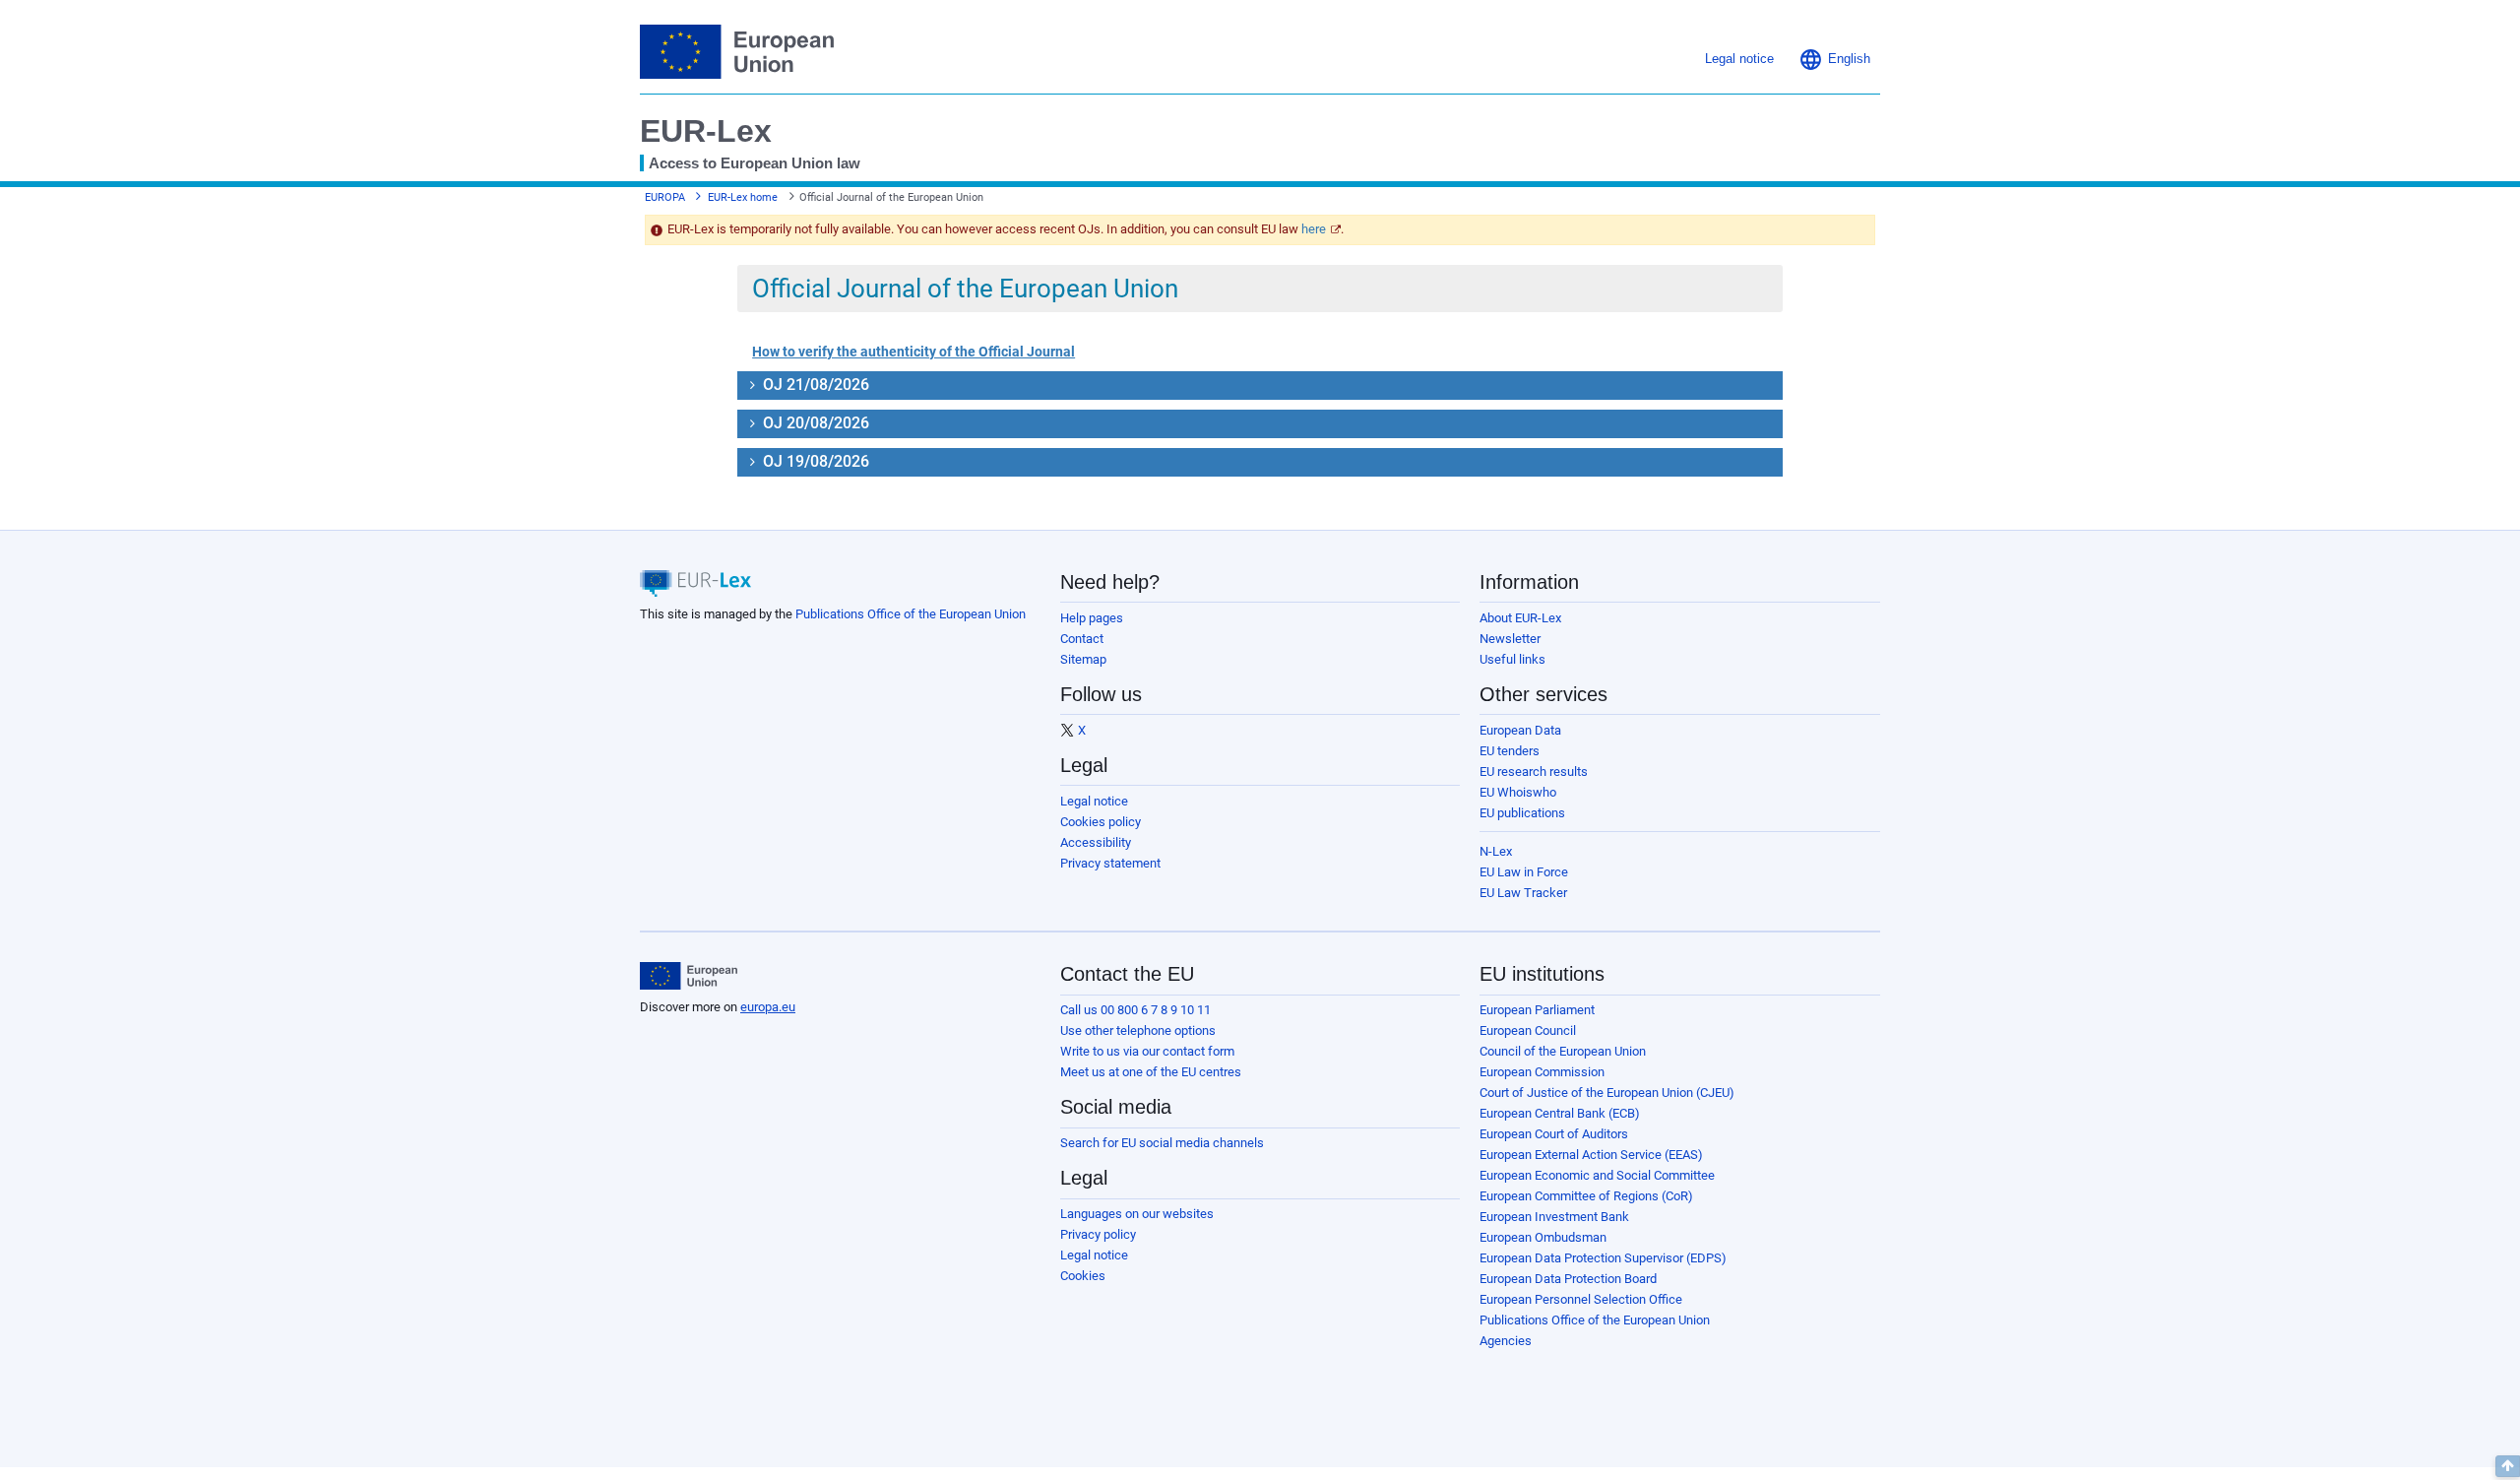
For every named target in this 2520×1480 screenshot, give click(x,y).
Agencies (1506, 1341)
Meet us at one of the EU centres (1151, 1072)
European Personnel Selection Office (1581, 1299)
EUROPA (665, 197)
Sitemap (1083, 659)
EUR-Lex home (743, 197)
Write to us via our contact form (1147, 1051)
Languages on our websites (1137, 1214)
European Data (1520, 730)
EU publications (1522, 813)
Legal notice (1094, 801)
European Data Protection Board (1568, 1279)
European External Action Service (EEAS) (1591, 1155)
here (1314, 229)
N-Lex (1496, 851)
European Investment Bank (1554, 1217)
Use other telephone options (1138, 1030)
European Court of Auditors (1554, 1134)
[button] (1834, 59)
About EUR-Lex (1520, 618)
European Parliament (1537, 1010)
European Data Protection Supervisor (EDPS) (1603, 1258)
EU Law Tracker (1523, 893)
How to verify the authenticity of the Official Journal (913, 352)
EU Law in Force (1524, 872)
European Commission (1542, 1072)
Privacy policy (1098, 1234)
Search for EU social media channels (1162, 1143)
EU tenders (1510, 751)
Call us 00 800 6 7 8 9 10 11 (1135, 1010)
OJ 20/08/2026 (814, 423)
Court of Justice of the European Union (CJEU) (1607, 1093)
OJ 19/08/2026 (814, 461)
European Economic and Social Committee (1597, 1175)
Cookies (1083, 1276)
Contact (1082, 639)
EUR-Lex (706, 131)
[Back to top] (2508, 1466)
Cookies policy (1101, 822)
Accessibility (1096, 842)
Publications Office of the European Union (911, 614)
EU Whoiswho (1518, 792)
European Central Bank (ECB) (1560, 1113)
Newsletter (1510, 639)
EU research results (1534, 772)
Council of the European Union (1563, 1051)
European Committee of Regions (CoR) (1586, 1196)
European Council (1528, 1030)
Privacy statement (1110, 863)
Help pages (1092, 618)
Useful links (1512, 659)
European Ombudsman (1543, 1237)
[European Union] (689, 976)
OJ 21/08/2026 (814, 385)
